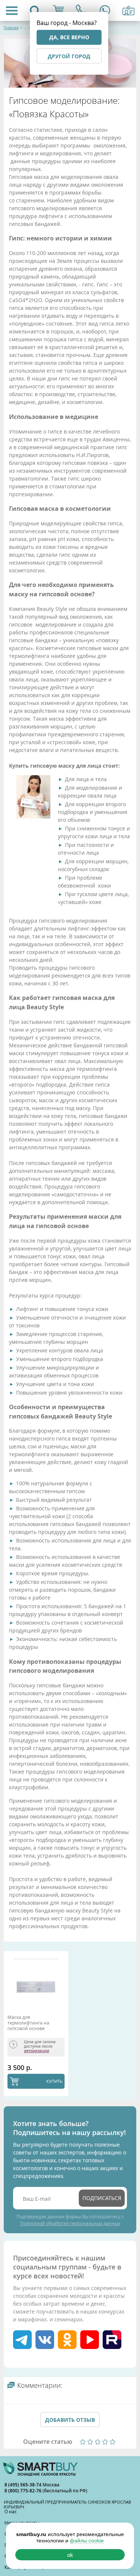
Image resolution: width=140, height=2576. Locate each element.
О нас (11, 2511)
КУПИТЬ (54, 2081)
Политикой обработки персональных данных (70, 2223)
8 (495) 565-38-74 (24, 2485)
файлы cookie (87, 2541)
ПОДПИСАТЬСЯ (102, 2198)
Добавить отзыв (70, 2420)
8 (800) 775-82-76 (24, 2491)
